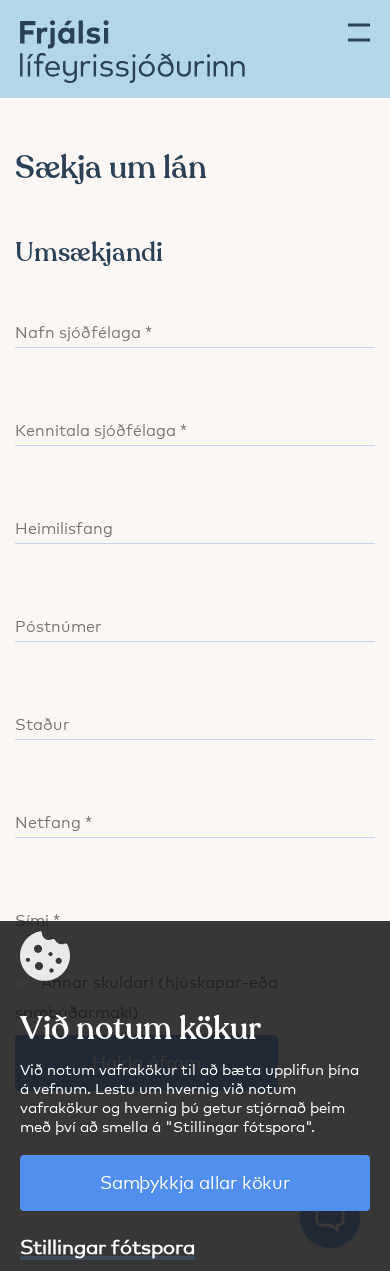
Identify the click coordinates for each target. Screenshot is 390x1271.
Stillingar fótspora (107, 1245)
